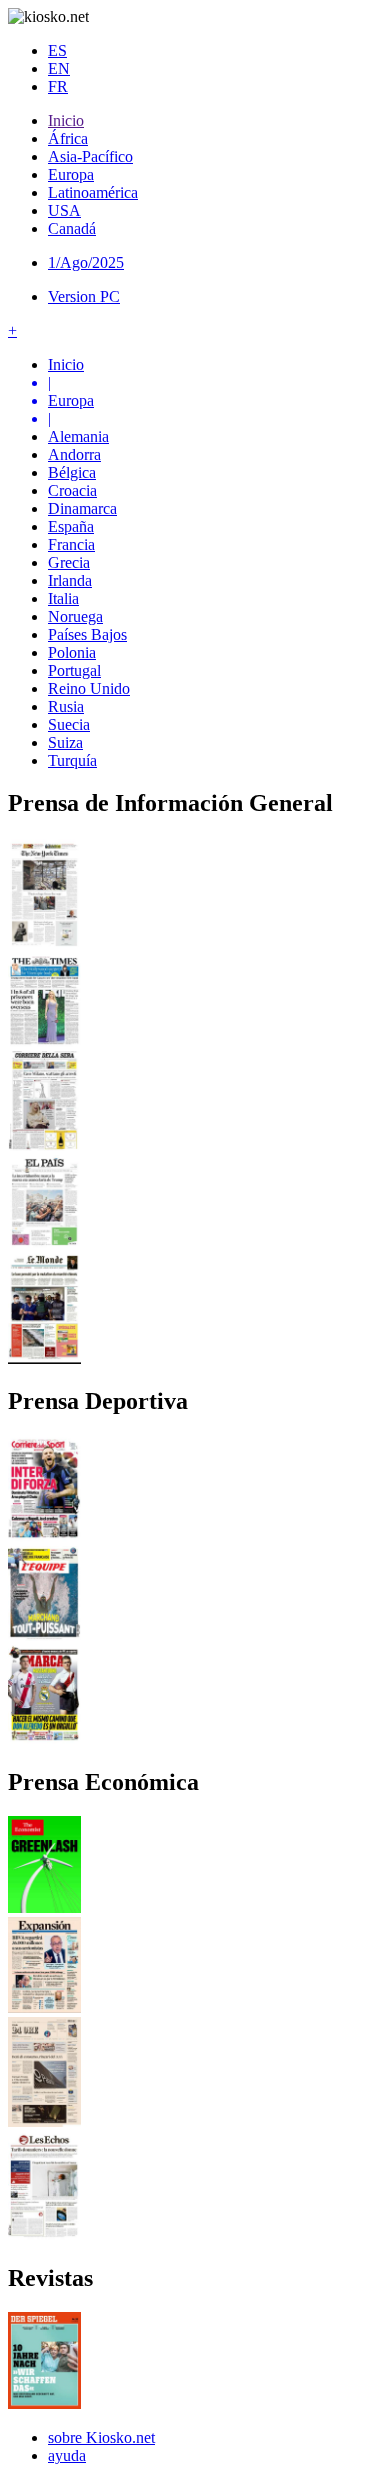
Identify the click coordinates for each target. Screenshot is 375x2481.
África (68, 138)
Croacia (72, 490)
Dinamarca (82, 508)
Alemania (78, 436)
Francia (71, 544)
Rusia (66, 706)
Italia (63, 598)
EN (59, 68)
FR (58, 86)
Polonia (72, 652)
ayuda (67, 2455)
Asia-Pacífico (90, 156)
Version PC (84, 296)
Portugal (74, 670)
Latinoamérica (93, 192)
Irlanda (70, 580)
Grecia (69, 562)
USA (64, 210)
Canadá (72, 228)
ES (57, 50)
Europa (71, 174)
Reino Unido (89, 688)
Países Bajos (87, 634)
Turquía (72, 760)
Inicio (66, 120)
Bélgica (72, 472)
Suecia (69, 724)
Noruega (75, 616)
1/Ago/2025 (86, 262)
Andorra (74, 454)
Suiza (65, 742)
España (71, 526)
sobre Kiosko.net (101, 2437)
